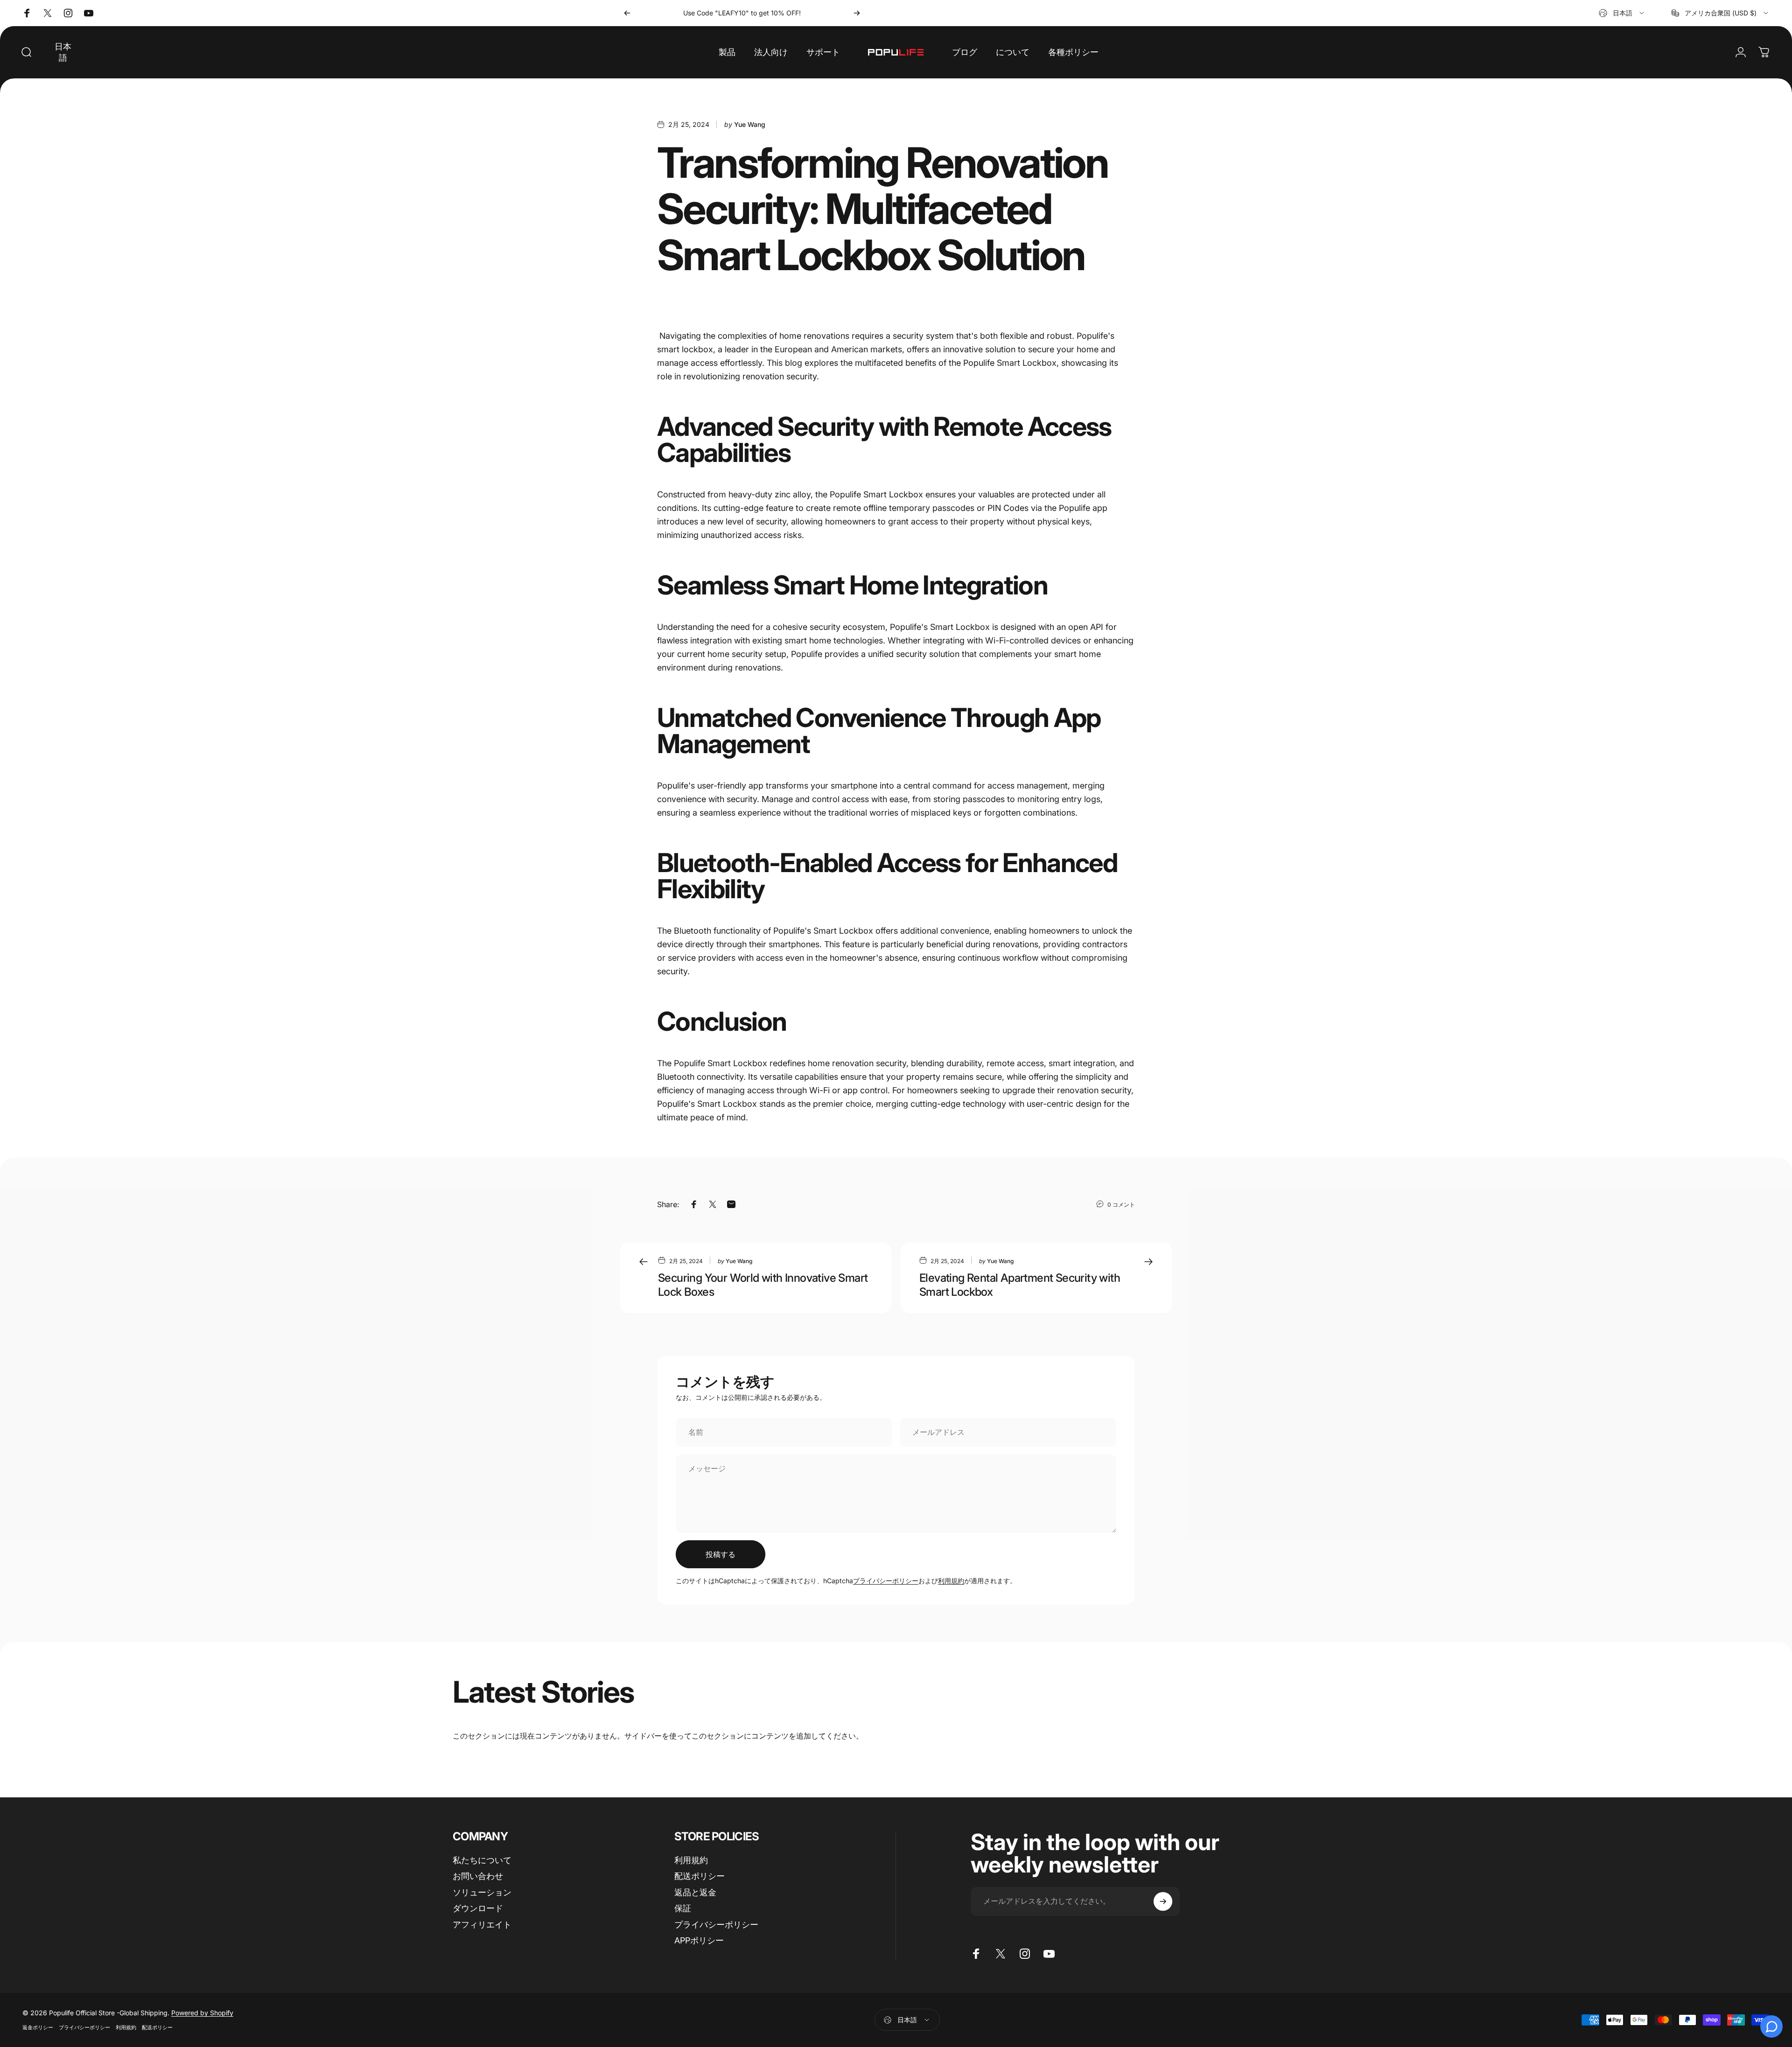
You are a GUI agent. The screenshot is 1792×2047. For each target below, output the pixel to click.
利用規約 (951, 1581)
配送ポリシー (700, 1876)
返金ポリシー (38, 2027)
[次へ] (857, 13)
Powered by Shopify (202, 2013)
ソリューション (482, 1892)
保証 (683, 1908)
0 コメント (1121, 1205)
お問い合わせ (478, 1876)
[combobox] (1622, 13)
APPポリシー (699, 1940)
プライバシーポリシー (886, 1581)
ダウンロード (478, 1908)
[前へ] (627, 13)
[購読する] (1163, 1901)
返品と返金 (695, 1892)
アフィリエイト (482, 1925)
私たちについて (482, 1860)
